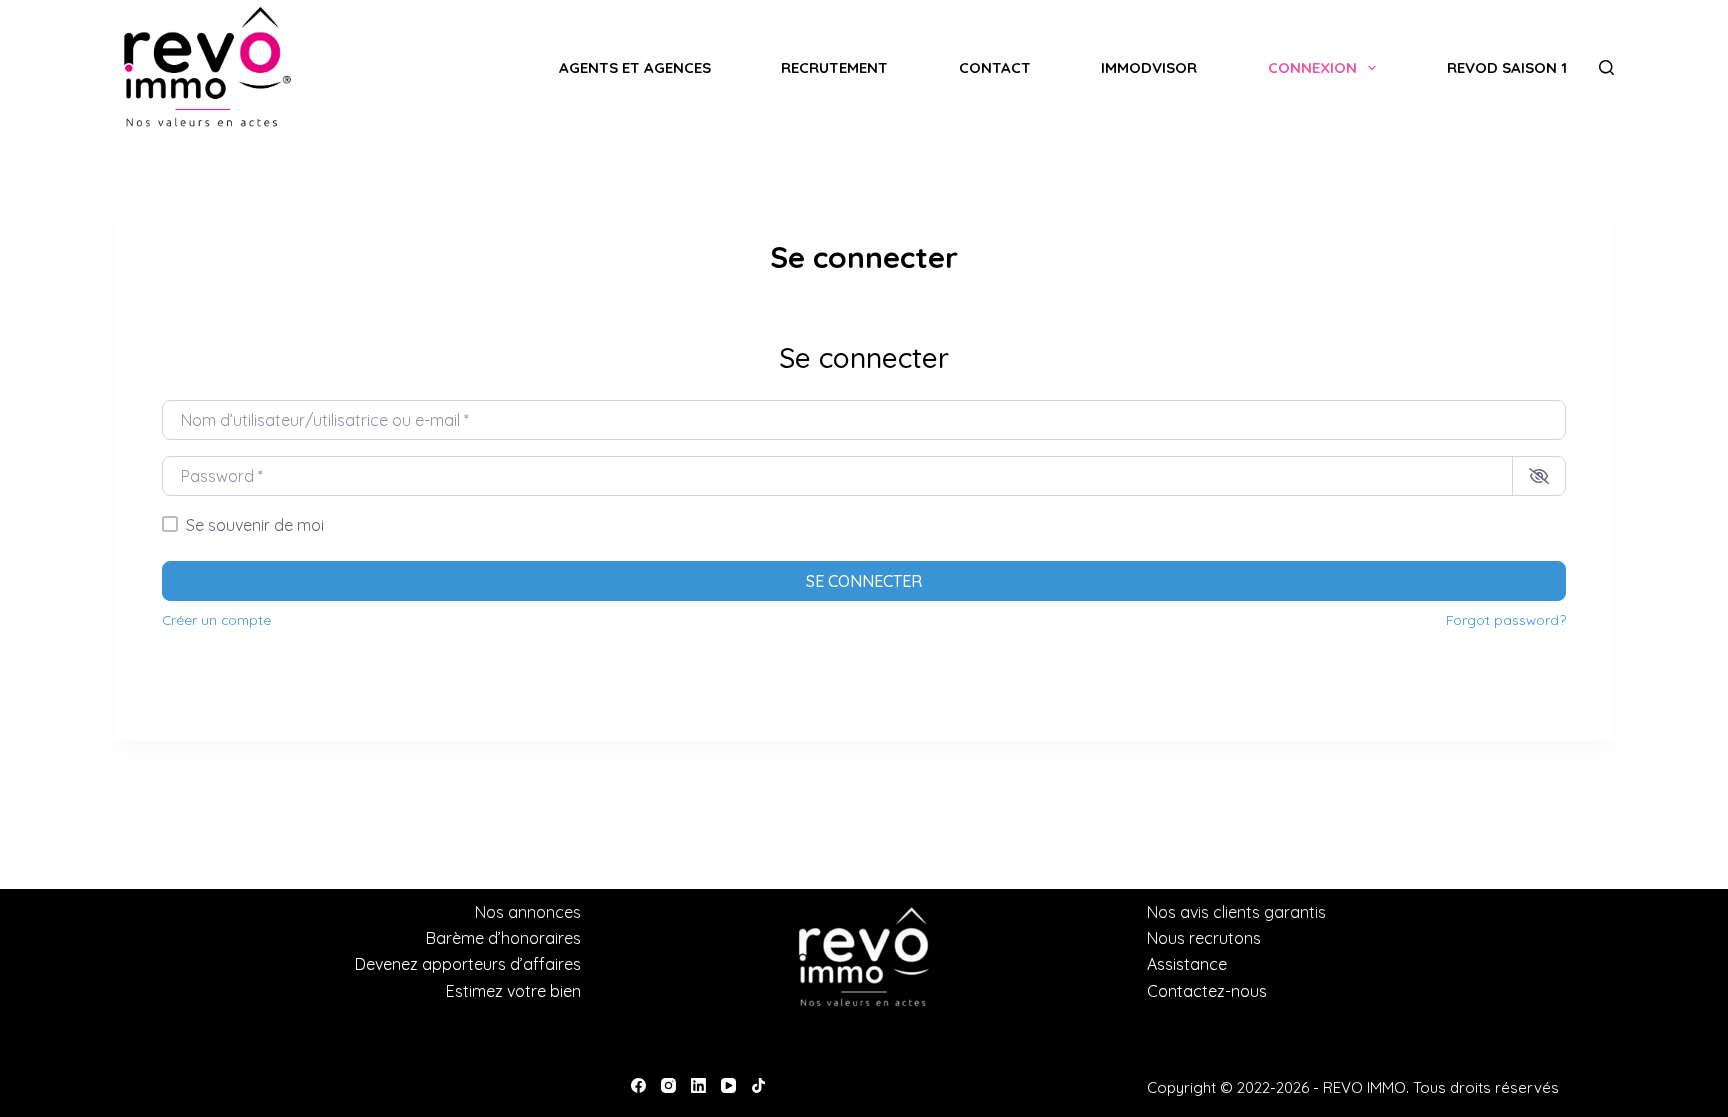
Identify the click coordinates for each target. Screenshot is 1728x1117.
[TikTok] (758, 1085)
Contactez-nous (1207, 991)
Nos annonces (528, 912)
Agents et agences (635, 67)
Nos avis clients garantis (1236, 912)
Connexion (1312, 67)
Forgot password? (1506, 619)
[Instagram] (668, 1085)
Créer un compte (216, 619)
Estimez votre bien (513, 991)
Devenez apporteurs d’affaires (468, 964)
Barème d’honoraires (503, 938)
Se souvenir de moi (255, 525)
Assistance (1187, 964)
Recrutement (834, 67)
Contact (995, 67)
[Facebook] (638, 1085)
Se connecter (864, 581)
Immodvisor (1149, 67)
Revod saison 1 (1507, 67)
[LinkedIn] (698, 1085)
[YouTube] (728, 1085)
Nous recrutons (1204, 938)
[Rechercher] (1606, 67)
